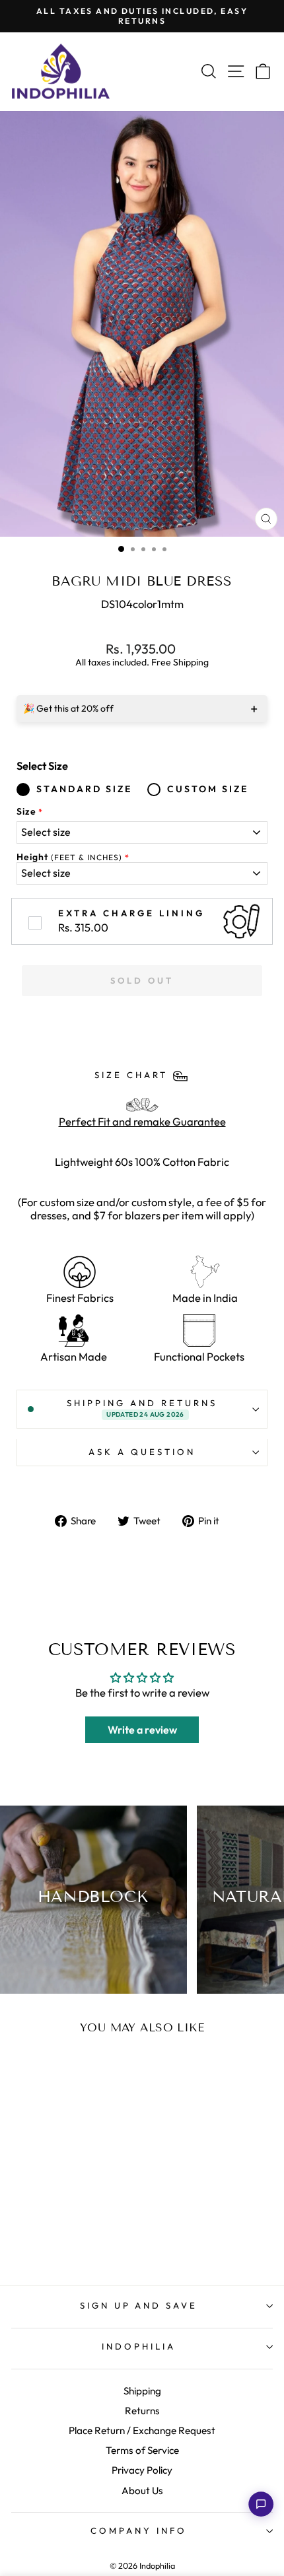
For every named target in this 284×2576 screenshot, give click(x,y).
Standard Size (84, 789)
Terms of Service (142, 2450)
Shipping (142, 2391)
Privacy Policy (142, 2470)
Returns (142, 2411)
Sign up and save (139, 2305)
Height (69, 857)
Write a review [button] (142, 1730)
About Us (142, 2491)
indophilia (139, 2346)
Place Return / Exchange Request (142, 2430)
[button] (261, 2504)
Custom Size (208, 789)
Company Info (139, 2530)
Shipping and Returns (142, 1408)
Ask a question (142, 1452)
